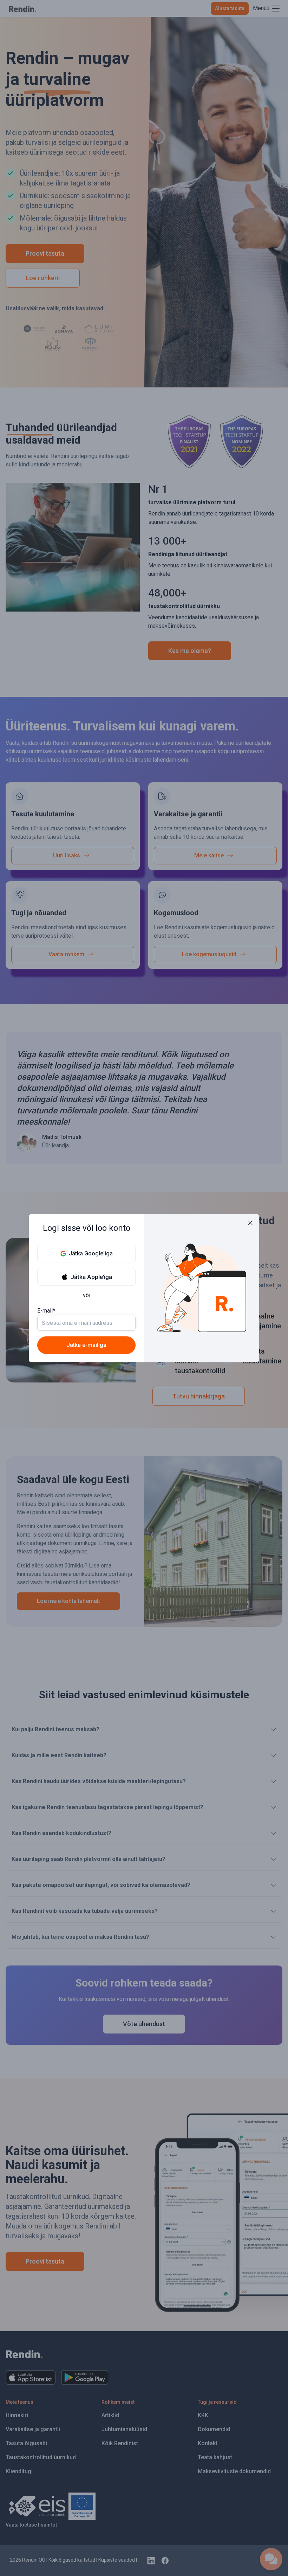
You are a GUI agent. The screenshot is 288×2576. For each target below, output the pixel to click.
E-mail (46, 1311)
